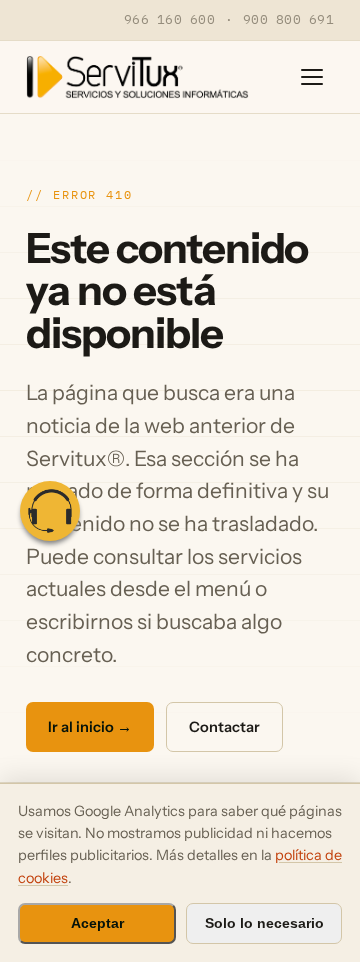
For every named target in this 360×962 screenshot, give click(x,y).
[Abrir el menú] (312, 77)
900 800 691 (288, 19)
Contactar (224, 727)
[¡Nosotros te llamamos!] (50, 511)
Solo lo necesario (264, 923)
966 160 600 (169, 19)
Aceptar (97, 923)
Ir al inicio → (90, 727)
